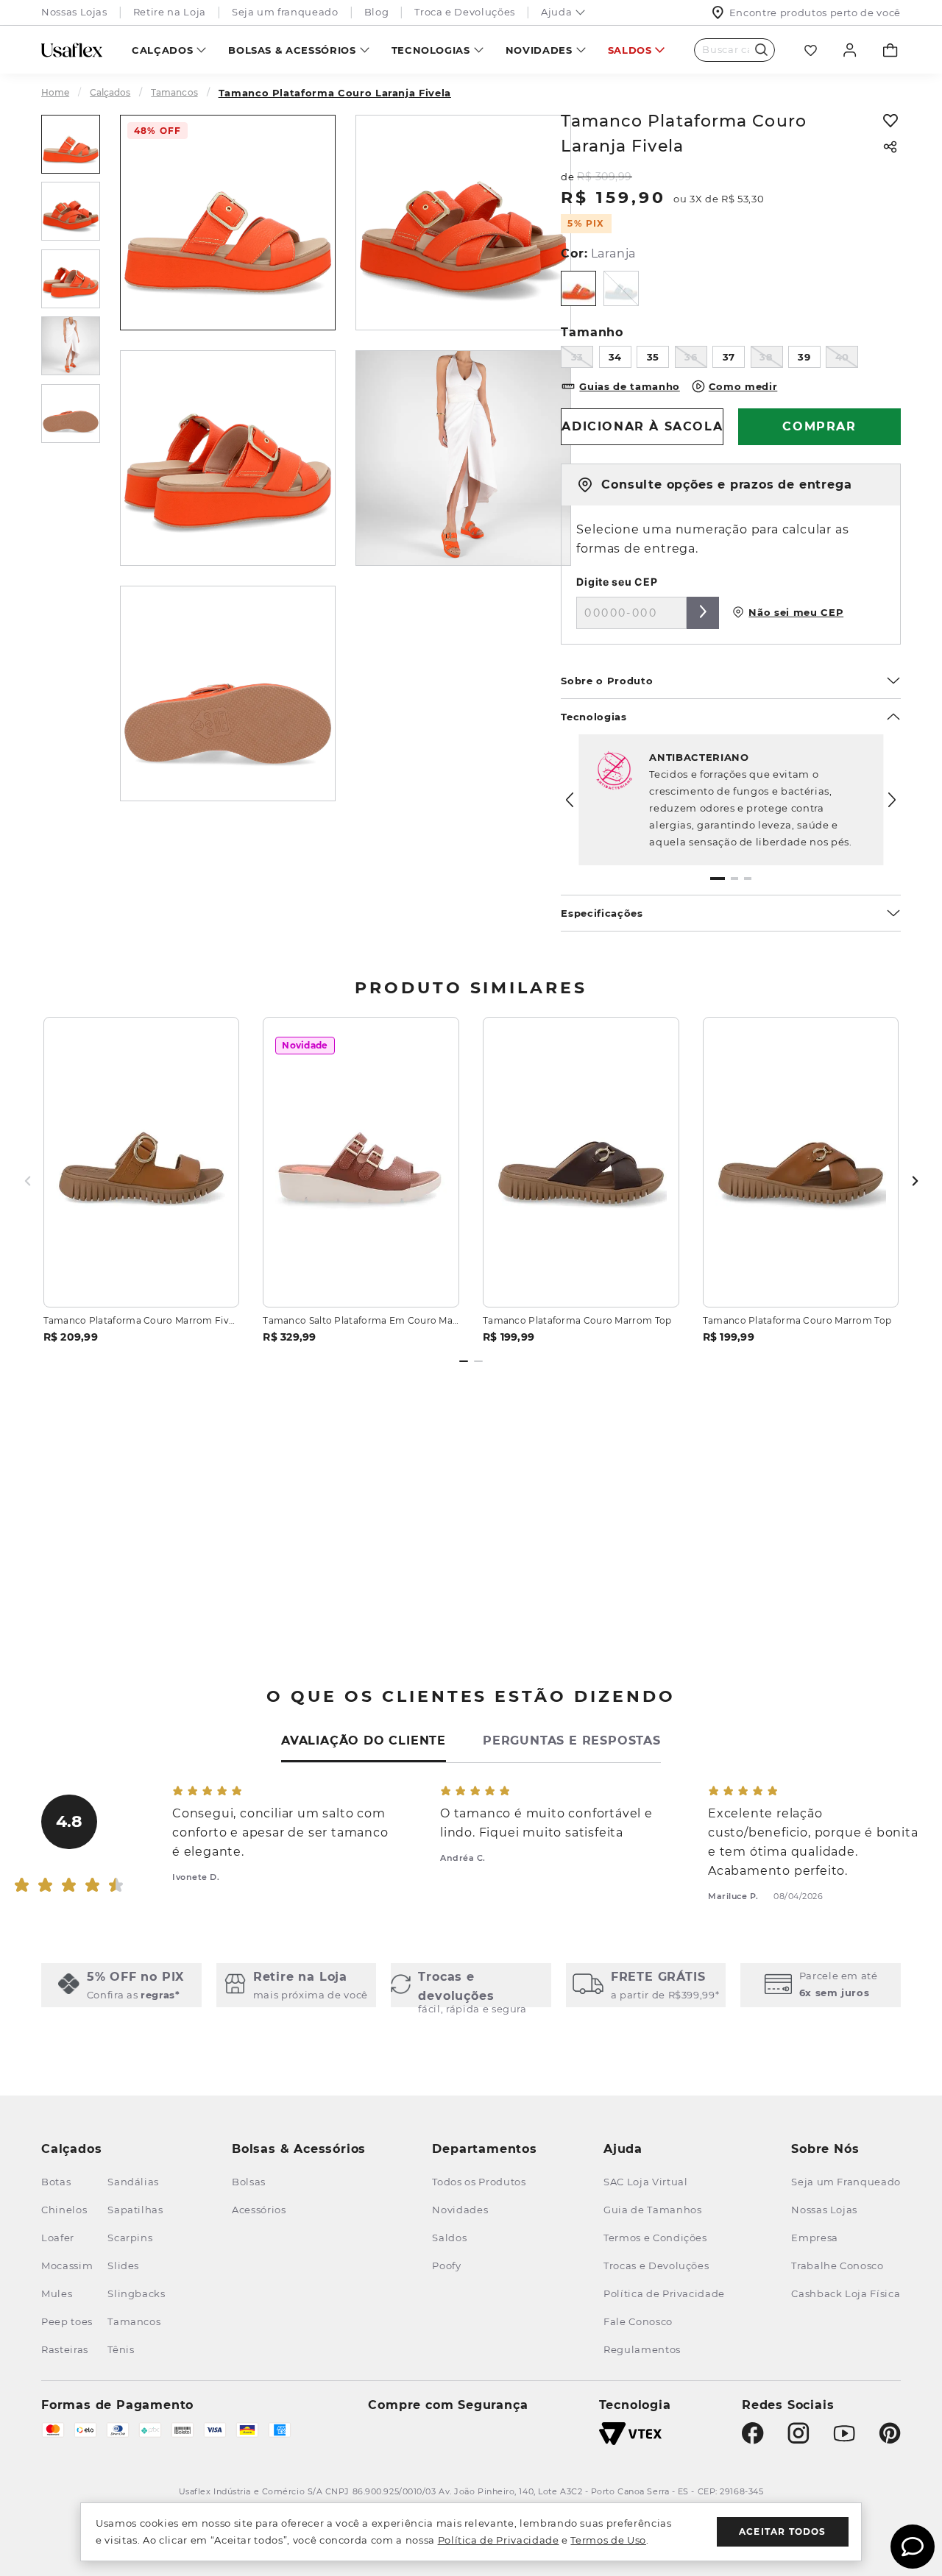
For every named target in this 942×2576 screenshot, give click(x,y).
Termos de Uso (608, 2540)
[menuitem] (169, 50)
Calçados (162, 50)
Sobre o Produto (607, 681)
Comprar (142, 1278)
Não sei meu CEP (796, 612)
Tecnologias (431, 50)
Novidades (539, 50)
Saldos (630, 50)
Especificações (602, 913)
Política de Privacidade (499, 2540)
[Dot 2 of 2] (478, 1361)
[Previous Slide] (570, 800)
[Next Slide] (892, 800)
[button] (718, 879)
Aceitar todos (783, 2531)
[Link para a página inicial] (61, 93)
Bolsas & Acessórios (292, 50)
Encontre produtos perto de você (815, 13)
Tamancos (174, 93)
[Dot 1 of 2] (464, 1361)
